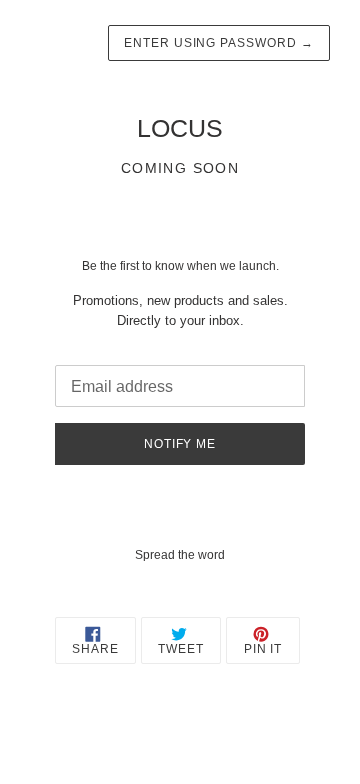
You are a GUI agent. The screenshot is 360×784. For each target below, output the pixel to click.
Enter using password (219, 43)
